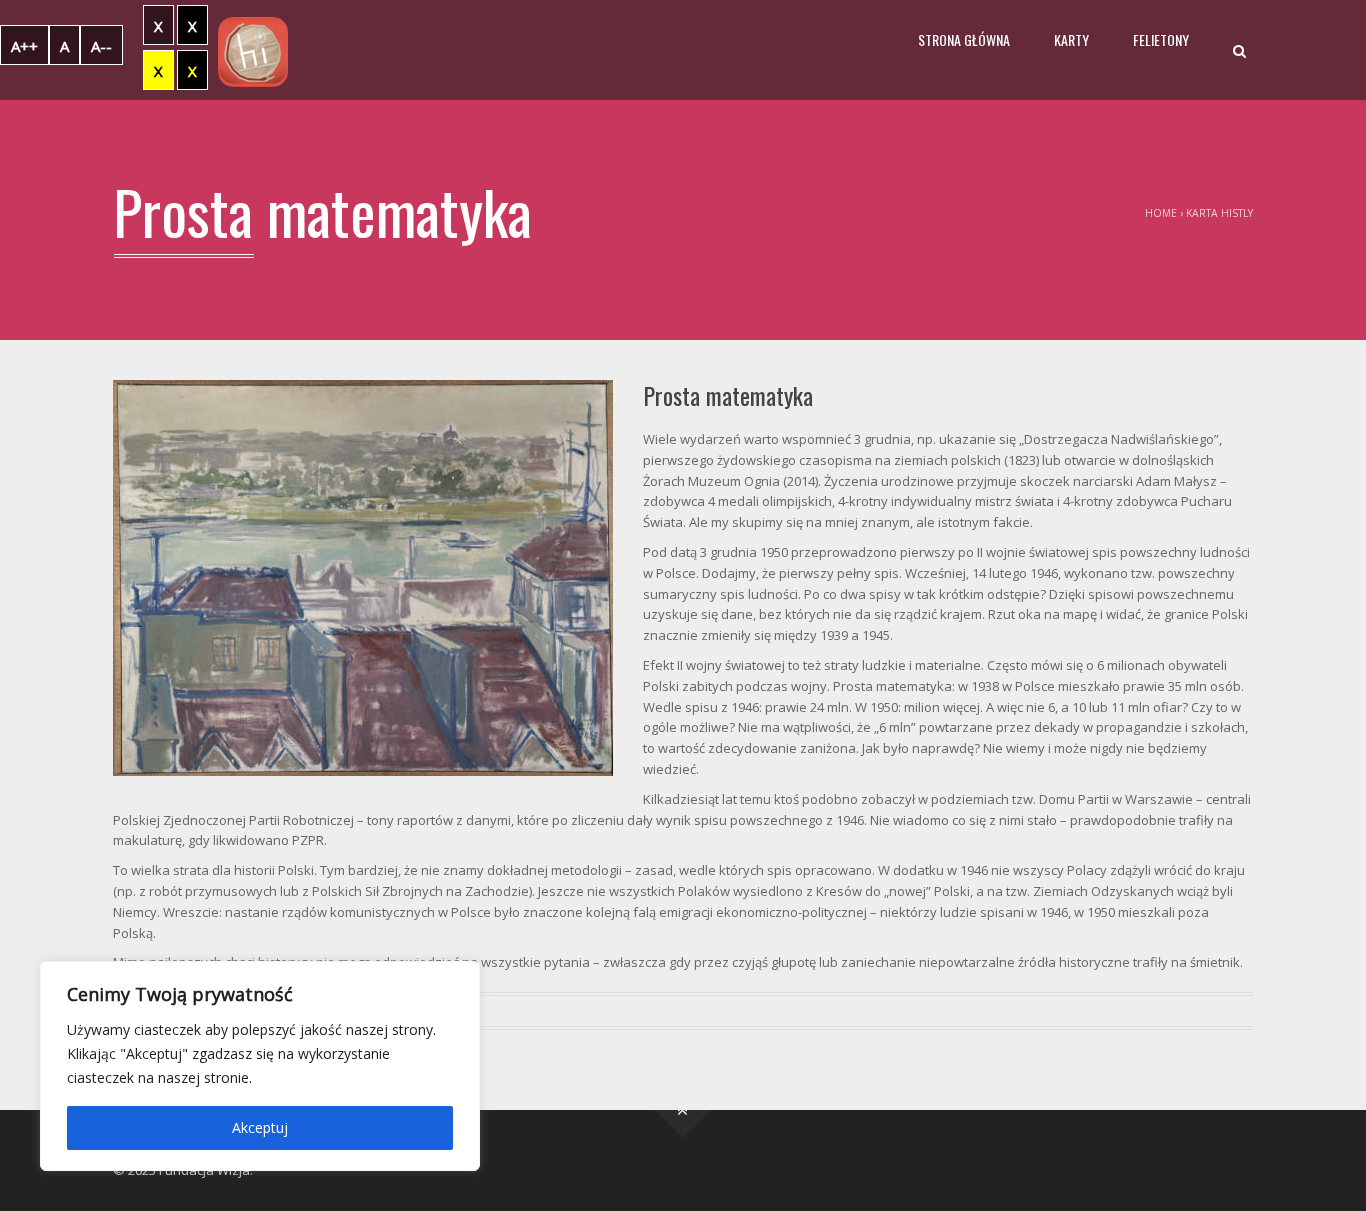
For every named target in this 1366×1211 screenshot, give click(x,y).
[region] (260, 1066)
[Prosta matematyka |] (253, 50)
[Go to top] (683, 1110)
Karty (1071, 39)
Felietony (1161, 39)
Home (1161, 213)
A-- (101, 46)
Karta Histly (1219, 213)
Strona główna (964, 39)
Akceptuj (260, 1127)
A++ (24, 46)
